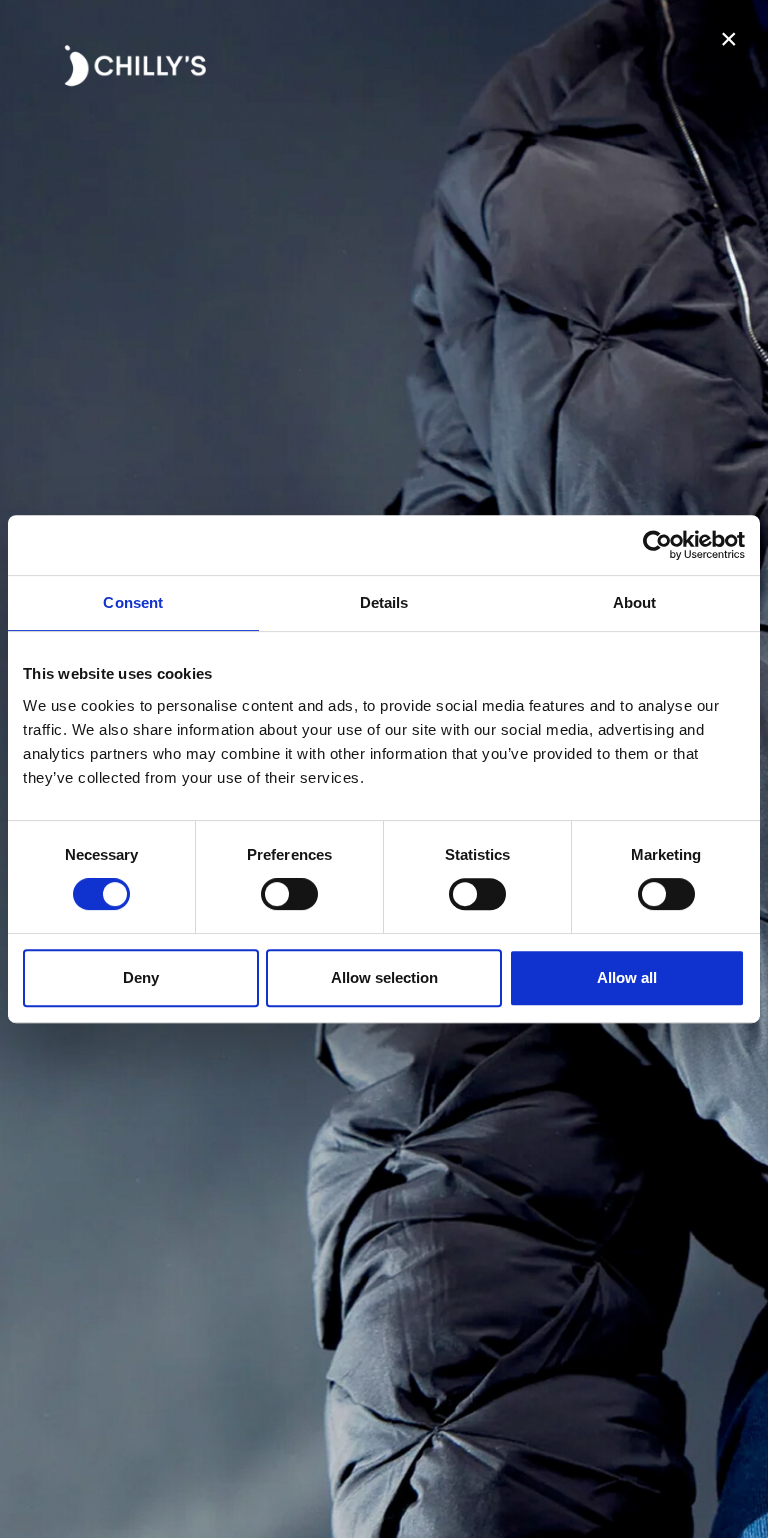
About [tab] (635, 602)
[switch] (289, 894)
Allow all (627, 977)
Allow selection (384, 977)
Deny (141, 977)
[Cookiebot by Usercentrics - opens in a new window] (657, 545)
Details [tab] (384, 602)
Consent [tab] (133, 602)
